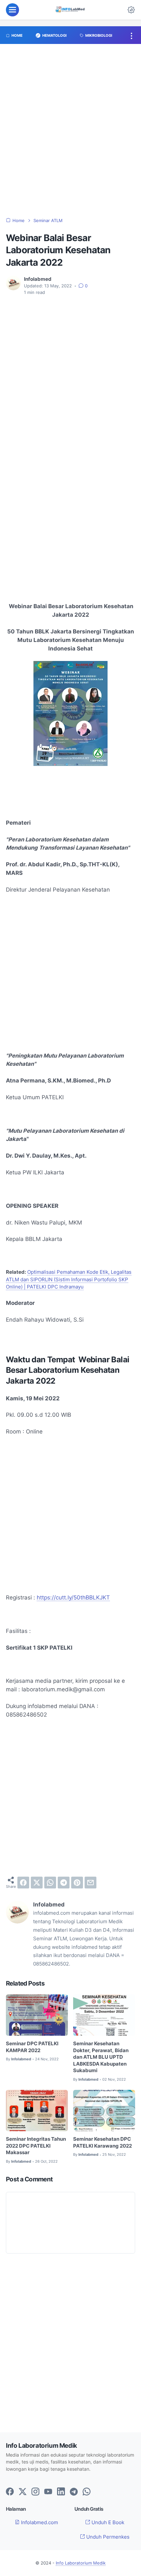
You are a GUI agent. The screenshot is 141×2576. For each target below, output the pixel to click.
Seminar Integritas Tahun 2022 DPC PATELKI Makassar (36, 2146)
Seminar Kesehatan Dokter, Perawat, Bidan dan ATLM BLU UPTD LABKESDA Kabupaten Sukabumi (101, 2057)
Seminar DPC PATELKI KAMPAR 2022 (32, 2047)
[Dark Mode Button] (131, 10)
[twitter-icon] (23, 2492)
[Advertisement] (70, 134)
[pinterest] (77, 1883)
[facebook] (23, 1883)
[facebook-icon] (10, 2492)
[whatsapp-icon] (87, 2492)
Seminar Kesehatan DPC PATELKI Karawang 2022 (102, 2143)
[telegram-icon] (74, 2492)
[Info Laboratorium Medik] (70, 10)
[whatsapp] (50, 1883)
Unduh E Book (107, 2523)
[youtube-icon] (48, 2492)
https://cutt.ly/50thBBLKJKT (73, 1597)
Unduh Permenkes (107, 2537)
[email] (91, 1883)
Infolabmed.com (39, 2523)
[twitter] (37, 1883)
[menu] (12, 10)
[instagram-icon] (35, 2492)
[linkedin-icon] (61, 2492)
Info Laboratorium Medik (81, 2563)
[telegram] (64, 1883)
